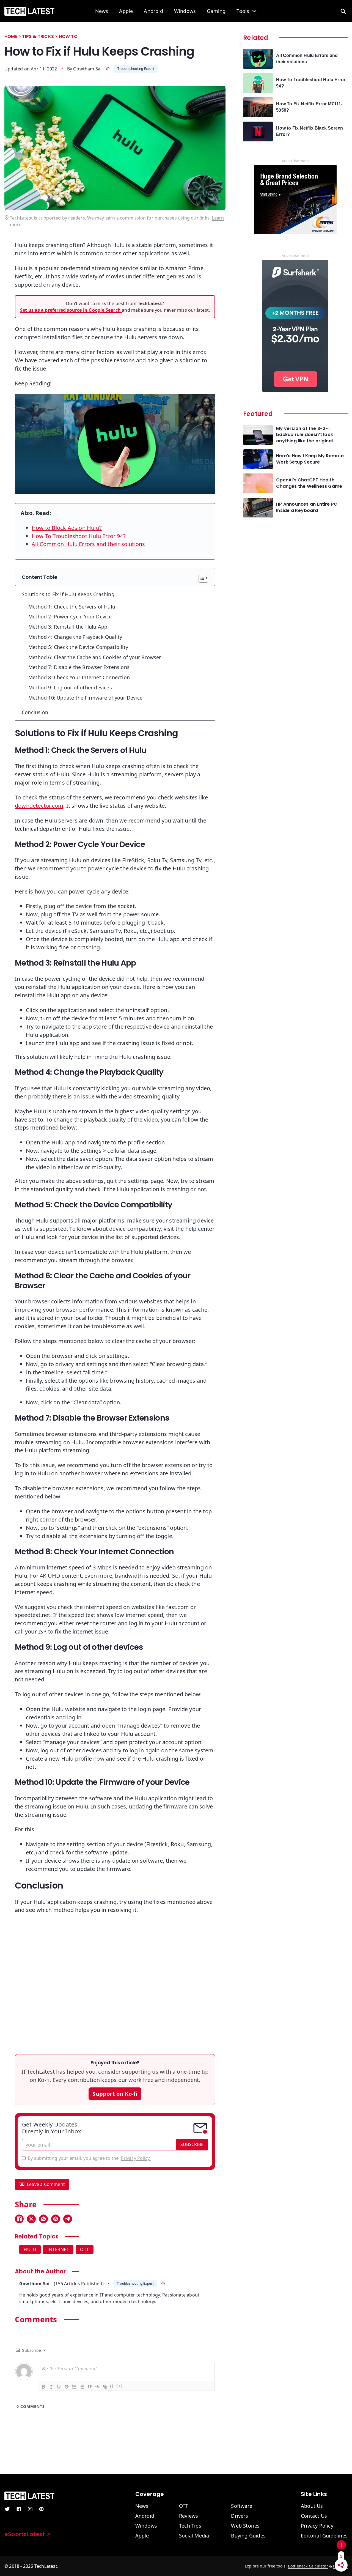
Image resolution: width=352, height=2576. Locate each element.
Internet (58, 2249)
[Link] (105, 2386)
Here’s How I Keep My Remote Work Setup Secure (310, 459)
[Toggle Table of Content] (201, 578)
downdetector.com (39, 806)
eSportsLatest (25, 2534)
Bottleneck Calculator (308, 2566)
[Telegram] (68, 2219)
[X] (31, 2219)
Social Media (194, 2536)
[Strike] (66, 2386)
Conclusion (35, 712)
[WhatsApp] (43, 2219)
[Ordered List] (74, 2386)
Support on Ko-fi (115, 2094)
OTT (85, 2249)
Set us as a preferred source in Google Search (71, 310)
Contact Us (314, 2516)
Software (242, 2506)
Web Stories (245, 2526)
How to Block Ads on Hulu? (67, 528)
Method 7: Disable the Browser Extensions (79, 667)
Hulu (30, 2249)
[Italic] (51, 2386)
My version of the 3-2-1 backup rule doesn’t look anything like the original (305, 435)
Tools (243, 11)
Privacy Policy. (136, 2158)
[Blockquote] (89, 2386)
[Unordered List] (82, 2386)
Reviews (189, 2516)
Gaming (216, 11)
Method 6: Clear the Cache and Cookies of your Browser (95, 657)
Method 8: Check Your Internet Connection (79, 677)
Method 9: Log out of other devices (70, 687)
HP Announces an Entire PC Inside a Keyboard (307, 507)
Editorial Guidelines (324, 2536)
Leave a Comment (46, 2184)
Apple (126, 11)
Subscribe (192, 2144)
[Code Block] (97, 2386)
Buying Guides (248, 2536)
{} (112, 2386)
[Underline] (59, 2386)
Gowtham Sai (87, 69)
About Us (312, 2506)
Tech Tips (190, 2526)
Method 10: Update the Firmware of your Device (85, 698)
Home (11, 36)
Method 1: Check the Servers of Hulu (72, 607)
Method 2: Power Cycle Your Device (70, 616)
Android (153, 11)
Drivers (239, 2516)
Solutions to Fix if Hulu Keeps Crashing (68, 594)
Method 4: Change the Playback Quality (75, 637)
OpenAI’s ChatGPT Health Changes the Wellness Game (309, 483)
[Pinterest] (56, 2219)
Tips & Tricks (38, 36)
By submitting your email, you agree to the (89, 2158)
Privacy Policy (317, 2526)
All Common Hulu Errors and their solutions (88, 544)
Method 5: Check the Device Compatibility (78, 647)
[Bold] (43, 2386)
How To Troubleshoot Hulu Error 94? (79, 536)
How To (68, 36)
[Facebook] (19, 2219)
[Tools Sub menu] (254, 11)
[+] (120, 2386)
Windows (185, 11)
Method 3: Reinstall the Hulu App (68, 627)
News (102, 11)
